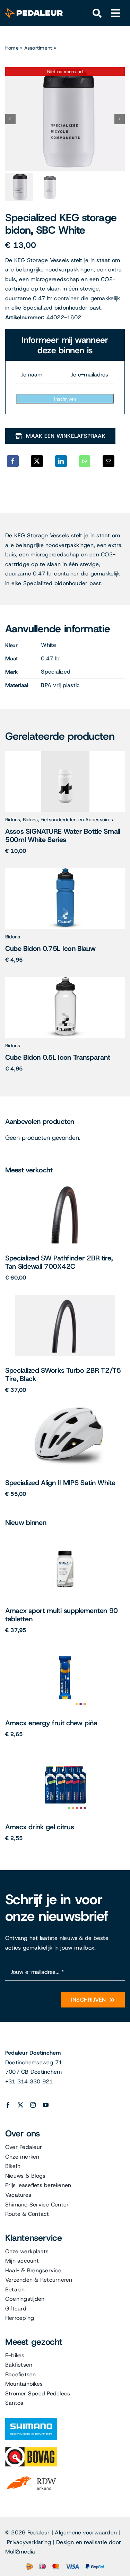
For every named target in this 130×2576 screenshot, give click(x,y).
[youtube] (46, 2105)
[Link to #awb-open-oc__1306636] (97, 13)
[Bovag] (31, 2450)
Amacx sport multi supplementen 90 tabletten (62, 1615)
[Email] (109, 461)
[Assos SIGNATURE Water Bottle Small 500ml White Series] (65, 754)
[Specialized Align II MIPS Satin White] (65, 1410)
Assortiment (38, 48)
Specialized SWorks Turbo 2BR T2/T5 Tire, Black (63, 1374)
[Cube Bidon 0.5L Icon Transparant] (65, 980)
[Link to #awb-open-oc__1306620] (116, 13)
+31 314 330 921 (29, 2081)
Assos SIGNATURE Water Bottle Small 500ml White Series (63, 835)
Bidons (13, 819)
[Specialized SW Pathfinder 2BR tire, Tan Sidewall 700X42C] (65, 1185)
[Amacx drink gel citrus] (65, 1754)
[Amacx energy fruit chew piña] (65, 1650)
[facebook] (8, 2105)
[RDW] (31, 2476)
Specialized (56, 672)
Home (12, 48)
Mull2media (20, 2552)
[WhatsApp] (85, 461)
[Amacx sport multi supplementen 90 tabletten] (65, 1538)
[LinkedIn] (61, 461)
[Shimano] (31, 2421)
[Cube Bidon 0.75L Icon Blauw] (65, 871)
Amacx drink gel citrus (40, 1827)
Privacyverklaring (29, 2542)
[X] (37, 461)
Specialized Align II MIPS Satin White (60, 1483)
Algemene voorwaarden (86, 2532)
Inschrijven (65, 399)
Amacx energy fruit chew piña (51, 1723)
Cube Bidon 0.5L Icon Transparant (58, 1057)
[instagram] (33, 2105)
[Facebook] (13, 461)
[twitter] (20, 2105)
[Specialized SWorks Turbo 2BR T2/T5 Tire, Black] (65, 1298)
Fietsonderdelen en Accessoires (77, 819)
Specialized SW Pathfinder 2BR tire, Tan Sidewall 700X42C (59, 1262)
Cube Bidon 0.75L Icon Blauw (50, 948)
